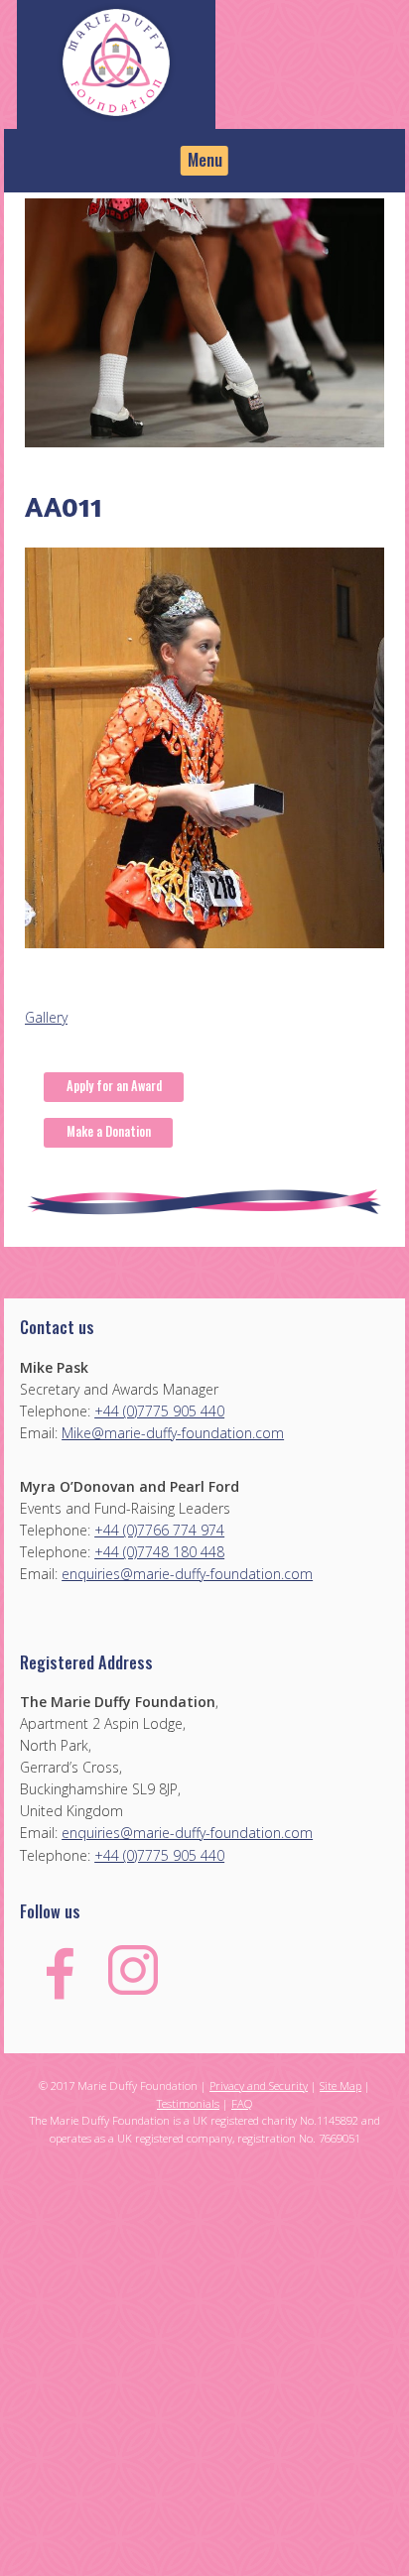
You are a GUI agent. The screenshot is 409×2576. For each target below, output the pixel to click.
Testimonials (188, 2103)
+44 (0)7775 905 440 (159, 1411)
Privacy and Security (259, 2085)
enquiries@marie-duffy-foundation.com (187, 1574)
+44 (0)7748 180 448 (159, 1552)
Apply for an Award (114, 1086)
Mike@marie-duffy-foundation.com (173, 1433)
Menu (205, 159)
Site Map (341, 2085)
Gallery (46, 1017)
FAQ (242, 2103)
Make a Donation (109, 1131)
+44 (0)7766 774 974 (159, 1530)
